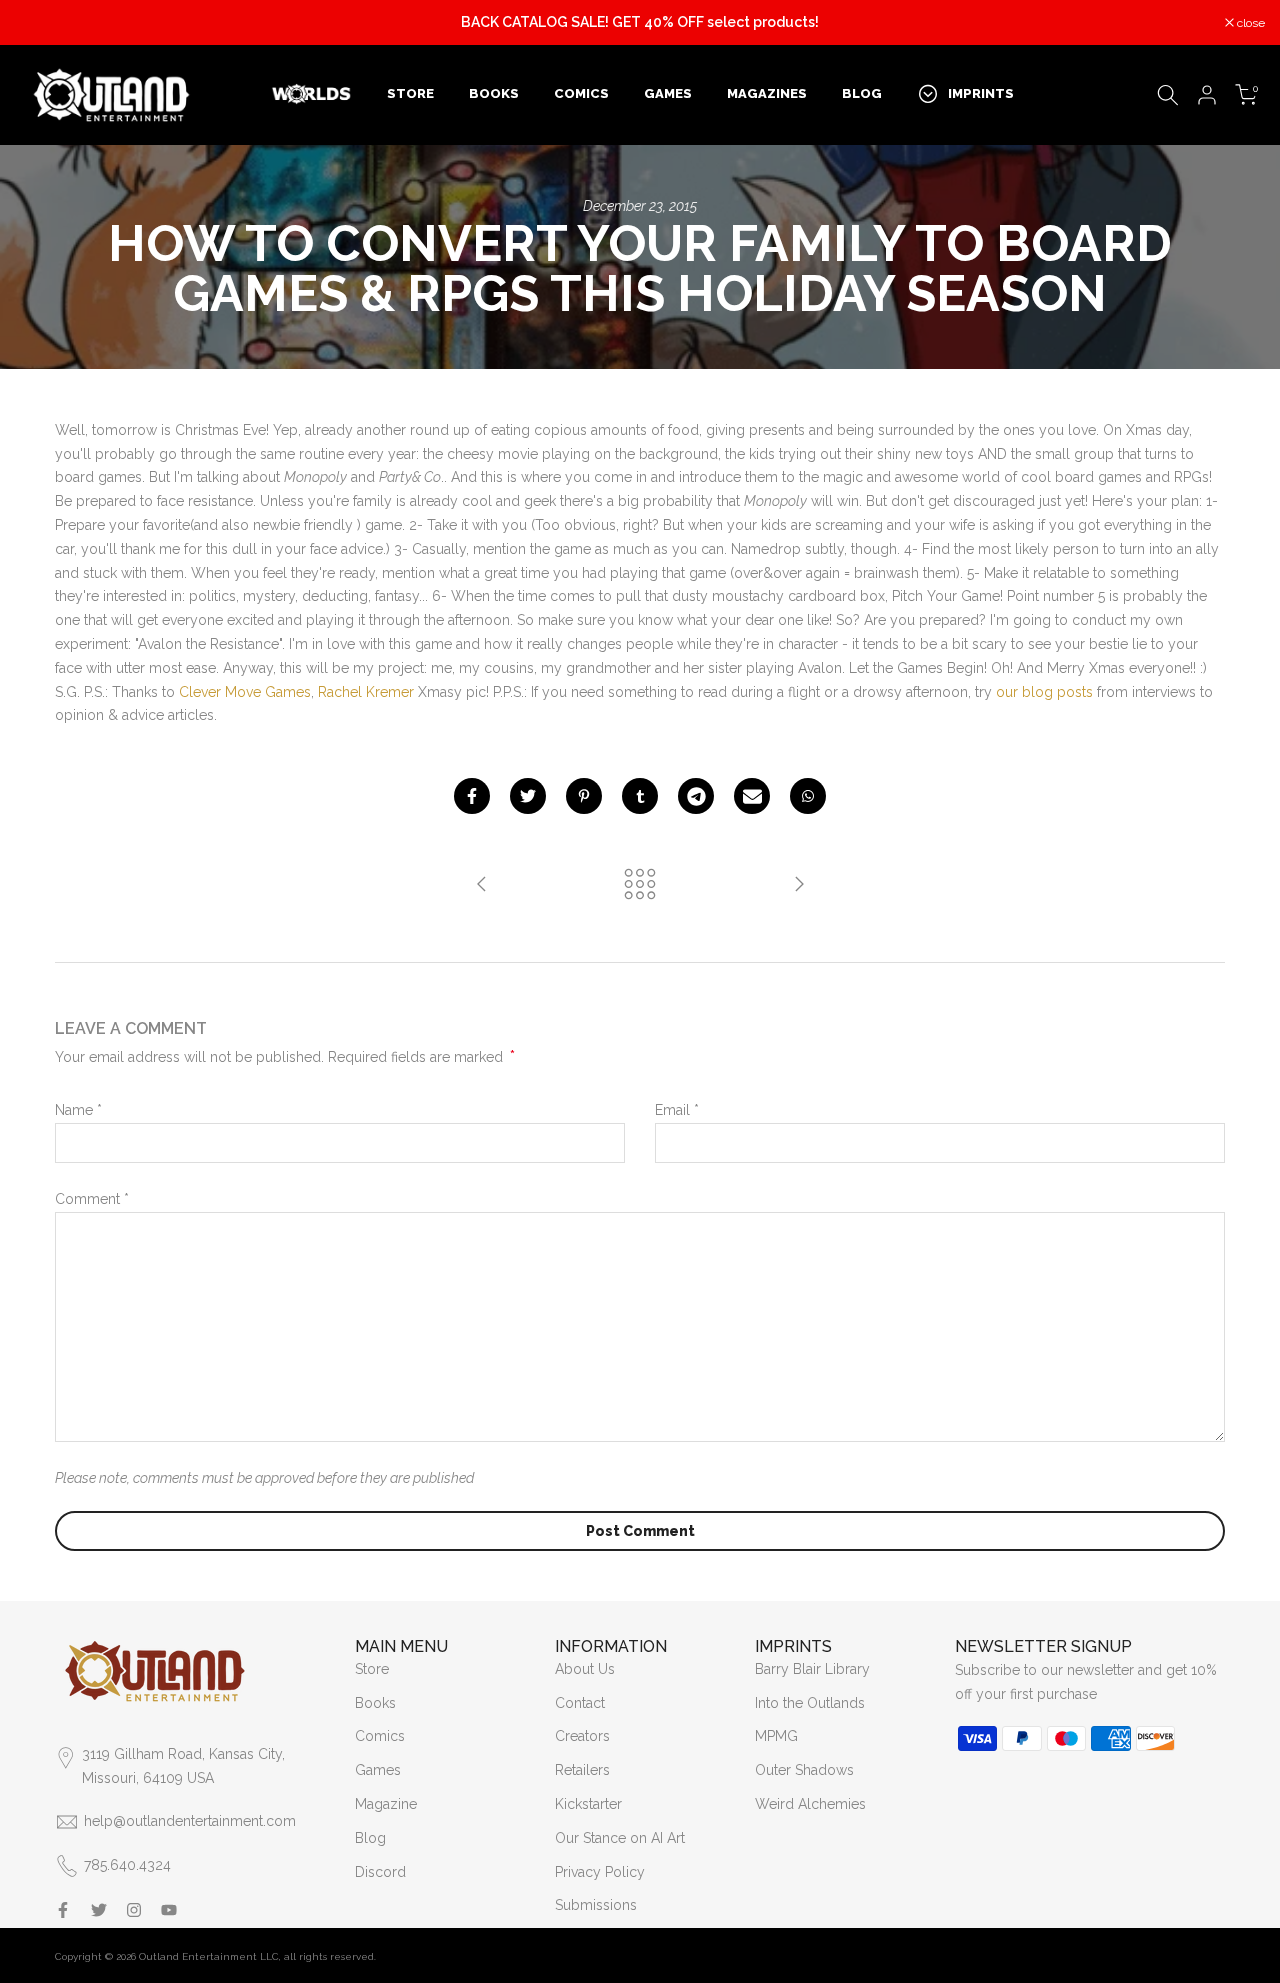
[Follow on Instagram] (134, 1910)
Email (677, 1110)
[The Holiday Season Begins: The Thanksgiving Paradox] (482, 885)
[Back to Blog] (640, 885)
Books (375, 1703)
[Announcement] (640, 23)
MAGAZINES (767, 93)
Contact (580, 1703)
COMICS (581, 93)
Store (372, 1669)
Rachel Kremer (366, 692)
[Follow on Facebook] (63, 1910)
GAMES (668, 93)
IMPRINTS (981, 93)
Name (78, 1110)
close (39, 23)
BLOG (862, 93)
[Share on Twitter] (528, 796)
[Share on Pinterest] (584, 796)
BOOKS (494, 93)
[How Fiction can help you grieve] (799, 885)
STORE (410, 93)
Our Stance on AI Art (620, 1838)
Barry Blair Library (812, 1669)
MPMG (776, 1736)
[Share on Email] (752, 796)
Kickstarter (588, 1804)
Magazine (386, 1804)
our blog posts (1044, 692)
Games (378, 1770)
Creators (582, 1736)
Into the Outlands (810, 1703)
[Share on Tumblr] (640, 796)
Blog (370, 1838)
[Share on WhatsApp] (808, 796)
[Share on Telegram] (696, 796)
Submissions (596, 1905)
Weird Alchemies (810, 1804)
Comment (92, 1199)
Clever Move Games (245, 692)
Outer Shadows (804, 1770)
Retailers (582, 1770)
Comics (380, 1736)
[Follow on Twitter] (99, 1910)
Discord (380, 1872)
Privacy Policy (600, 1872)
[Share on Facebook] (472, 796)
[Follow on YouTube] (169, 1910)
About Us (585, 1669)
